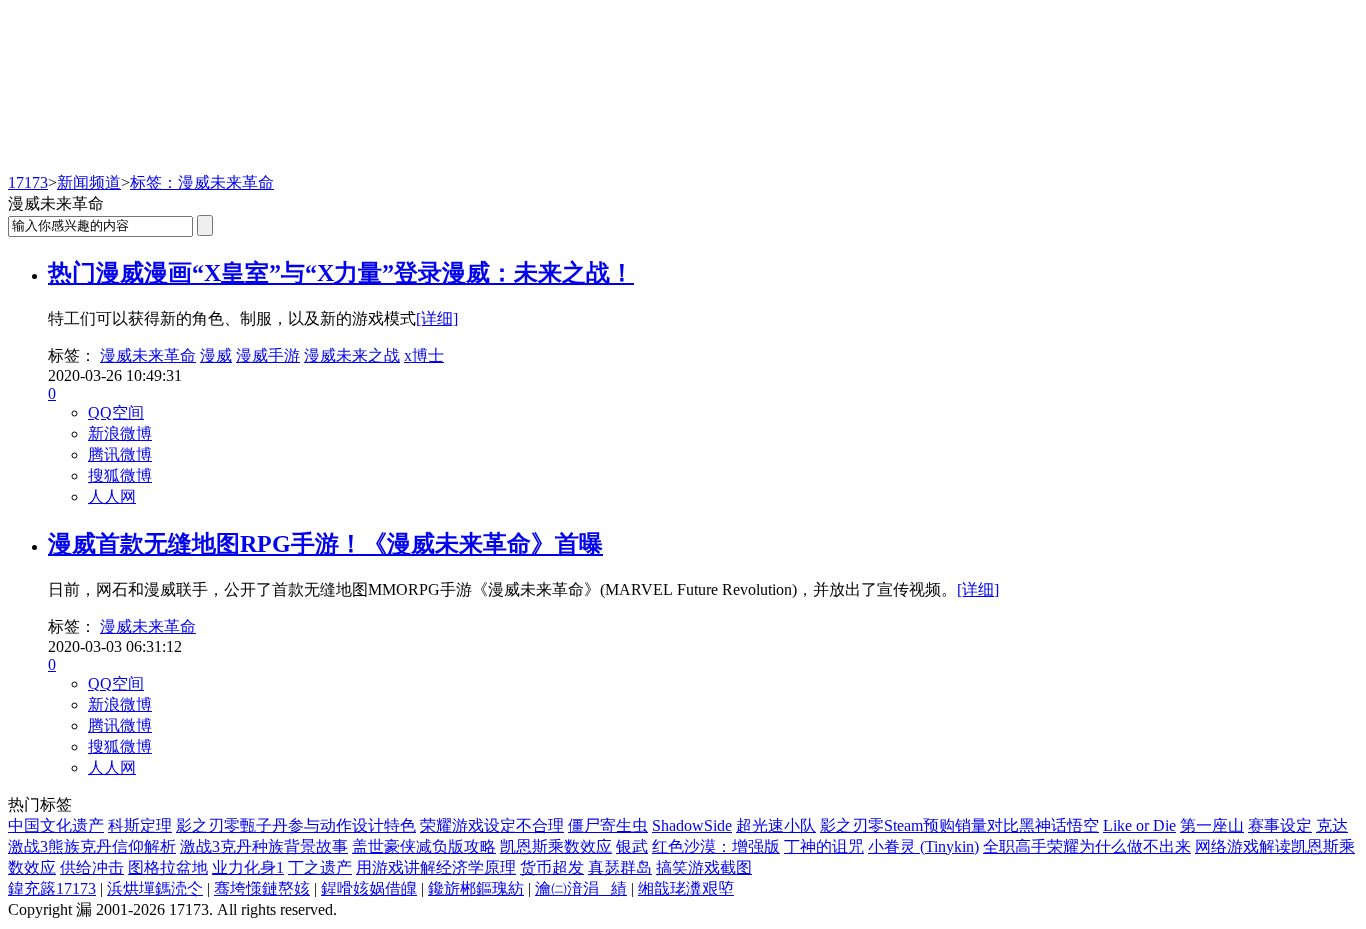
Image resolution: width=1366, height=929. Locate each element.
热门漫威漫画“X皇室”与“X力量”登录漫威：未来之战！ (341, 273)
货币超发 (552, 867)
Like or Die (1139, 825)
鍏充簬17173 (52, 888)
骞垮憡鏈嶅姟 (262, 888)
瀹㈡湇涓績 (581, 888)
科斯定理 (140, 825)
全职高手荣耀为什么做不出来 (1087, 846)
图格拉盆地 (168, 867)
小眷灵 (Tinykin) (923, 846)
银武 (632, 846)
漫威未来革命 (148, 355)
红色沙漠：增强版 (716, 846)
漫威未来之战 (352, 355)
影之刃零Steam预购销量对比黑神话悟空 (959, 825)
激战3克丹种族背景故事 (264, 846)
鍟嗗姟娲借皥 (369, 888)
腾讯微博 (120, 454)
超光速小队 (776, 825)
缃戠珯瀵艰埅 (686, 888)
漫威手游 (268, 355)
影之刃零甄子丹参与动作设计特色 (296, 825)
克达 (1332, 825)
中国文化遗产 (56, 825)
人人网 (112, 496)
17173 (28, 182)
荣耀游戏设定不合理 (492, 825)
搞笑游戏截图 (704, 867)
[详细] (437, 318)
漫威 (216, 355)
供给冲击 (92, 867)
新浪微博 (120, 433)
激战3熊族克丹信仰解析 (92, 846)
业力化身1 (248, 867)
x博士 (424, 355)
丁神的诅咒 (824, 846)
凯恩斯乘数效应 (556, 846)
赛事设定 (1280, 825)
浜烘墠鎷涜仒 (155, 888)
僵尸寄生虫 (608, 825)
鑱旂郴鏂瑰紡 (476, 888)
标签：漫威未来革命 (202, 182)
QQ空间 (116, 412)
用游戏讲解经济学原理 (436, 867)
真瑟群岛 (620, 867)
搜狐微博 (120, 475)
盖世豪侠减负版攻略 (424, 846)
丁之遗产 (320, 867)
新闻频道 (89, 182)
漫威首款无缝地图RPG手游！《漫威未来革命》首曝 (325, 544)
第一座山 (1212, 825)
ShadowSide (692, 825)
